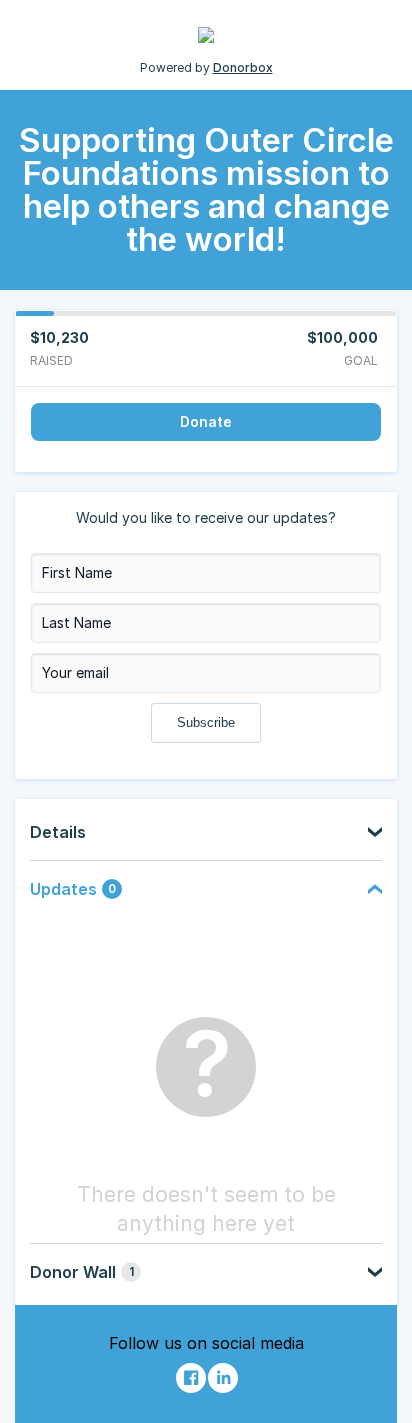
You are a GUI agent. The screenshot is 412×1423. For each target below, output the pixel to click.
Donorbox (243, 67)
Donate (206, 421)
